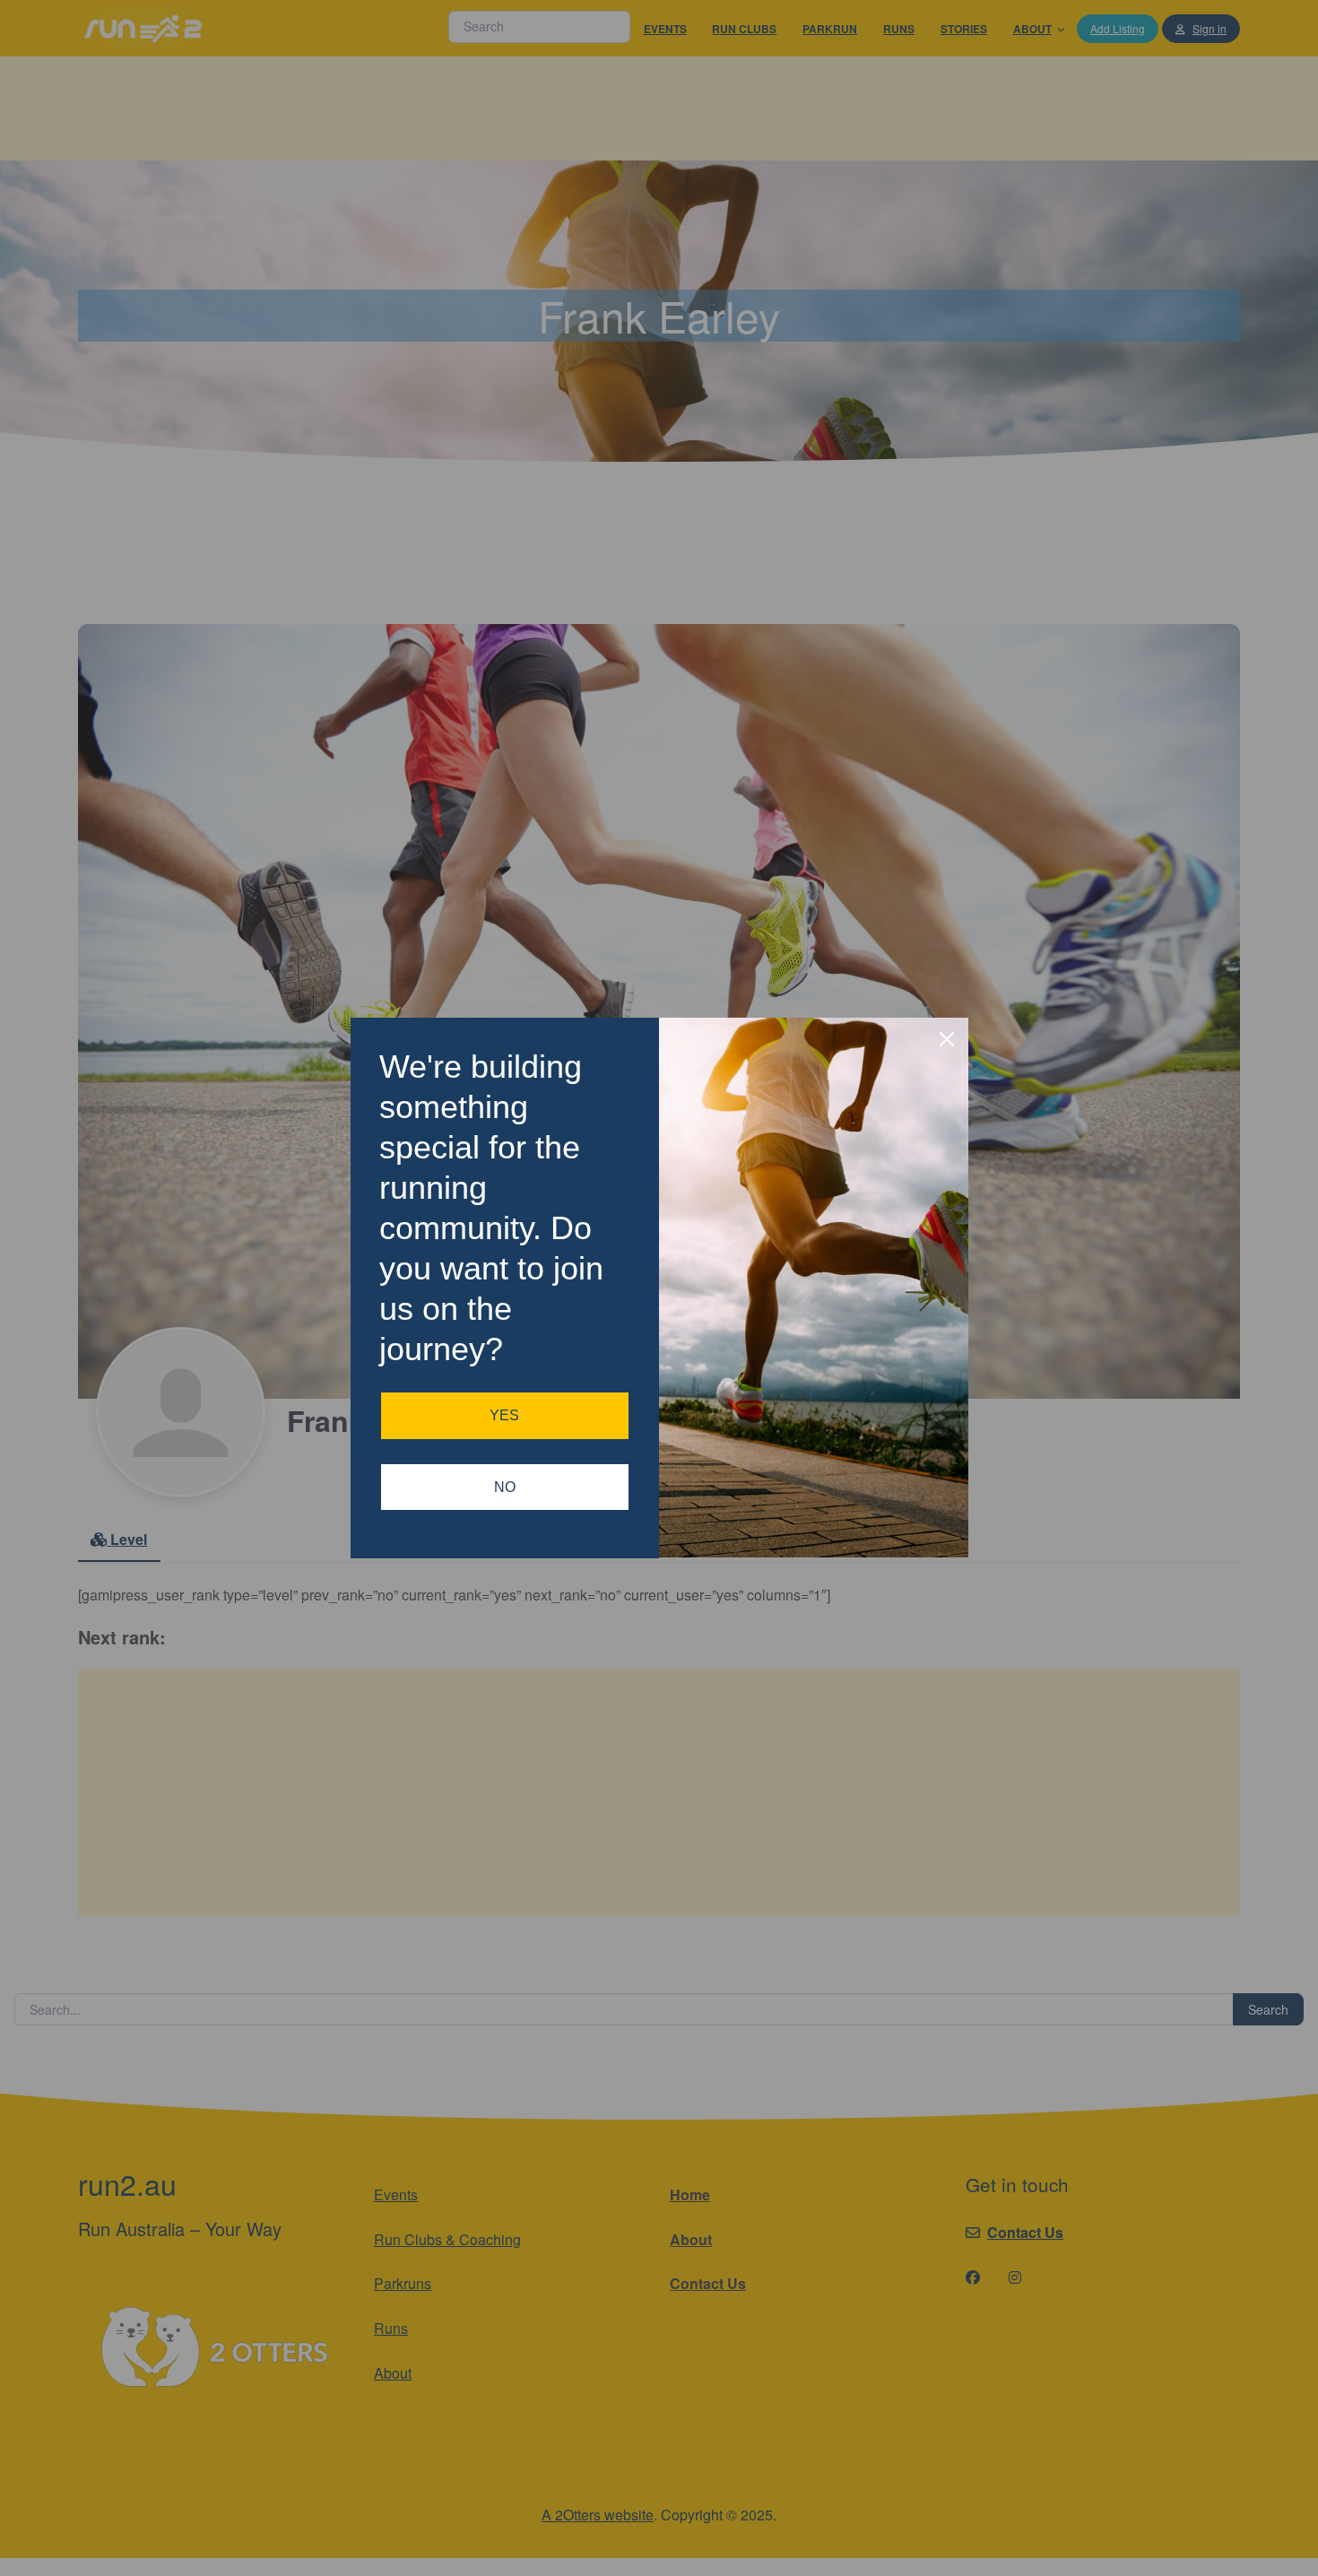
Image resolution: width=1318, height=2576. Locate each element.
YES (504, 1415)
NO (505, 1487)
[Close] (947, 1039)
